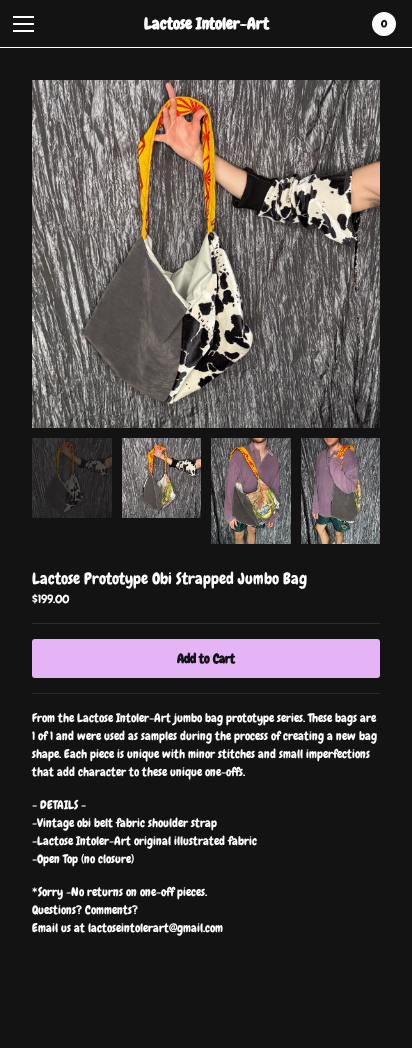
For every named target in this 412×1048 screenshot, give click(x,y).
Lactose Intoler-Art (206, 23)
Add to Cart (206, 658)
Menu (24, 24)
